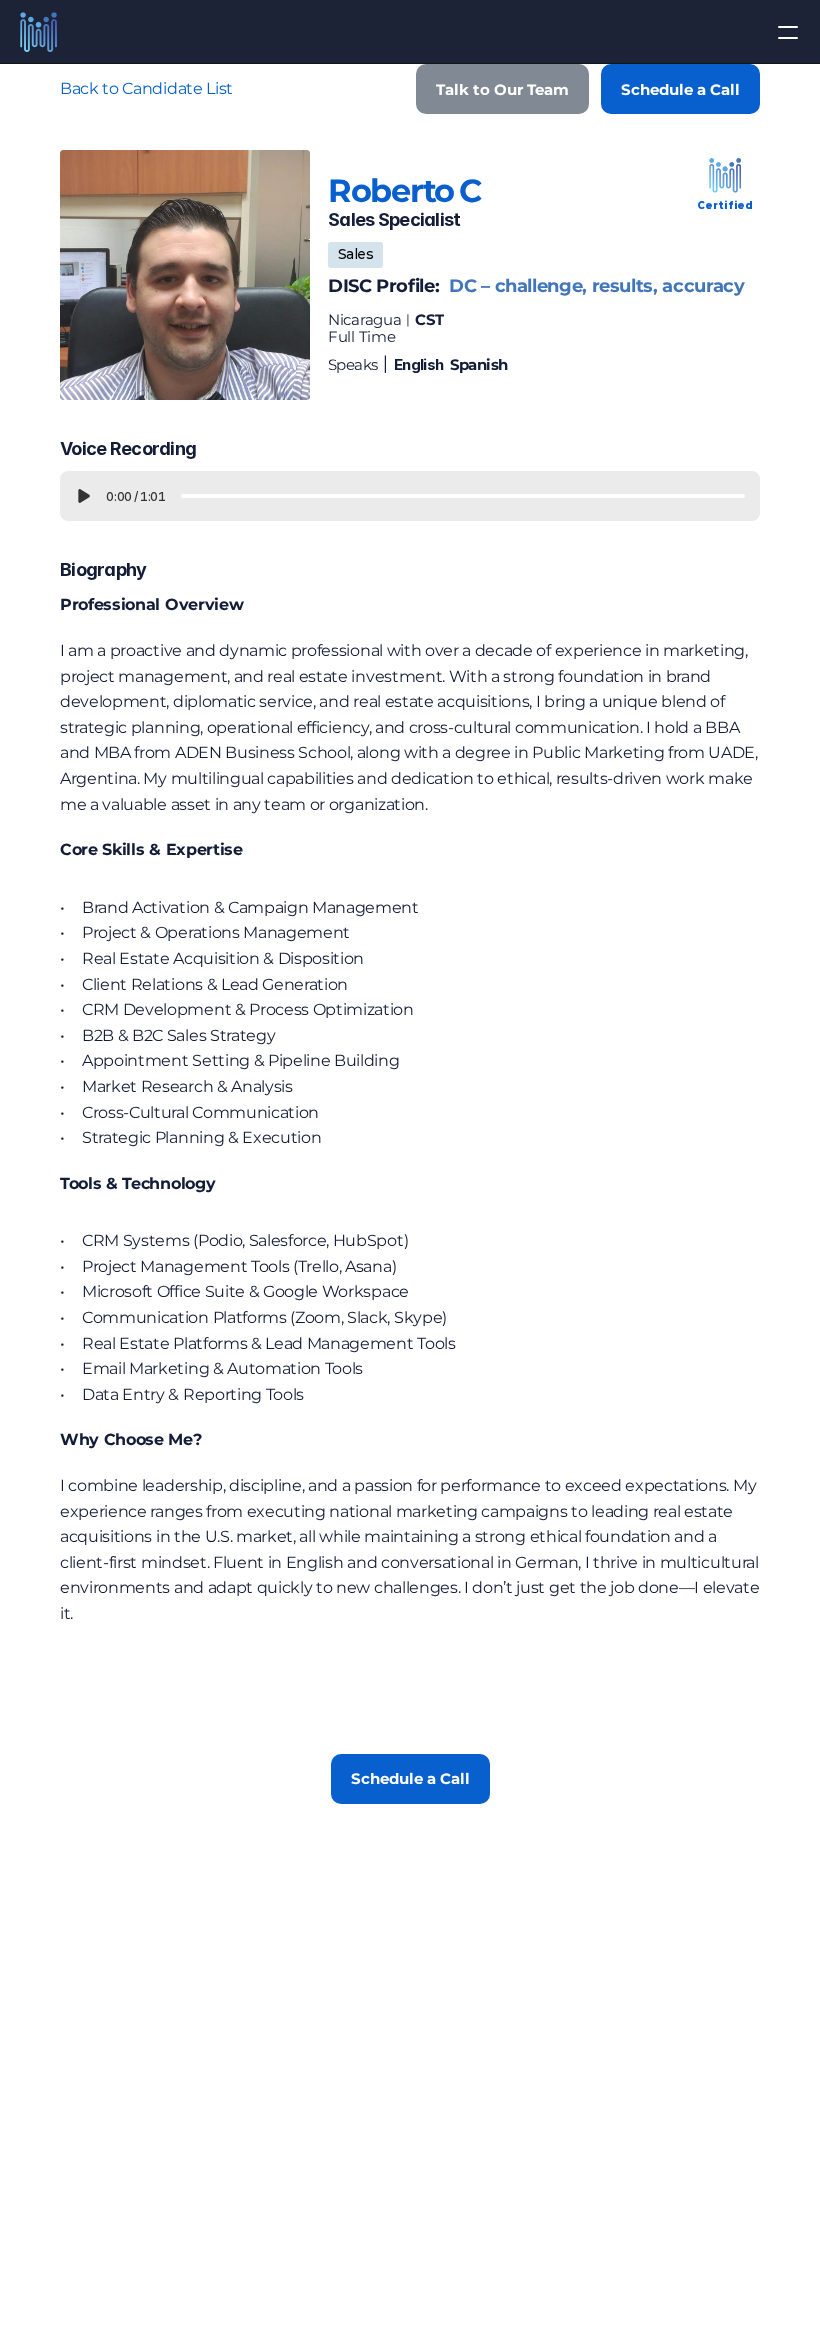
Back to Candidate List (146, 88)
